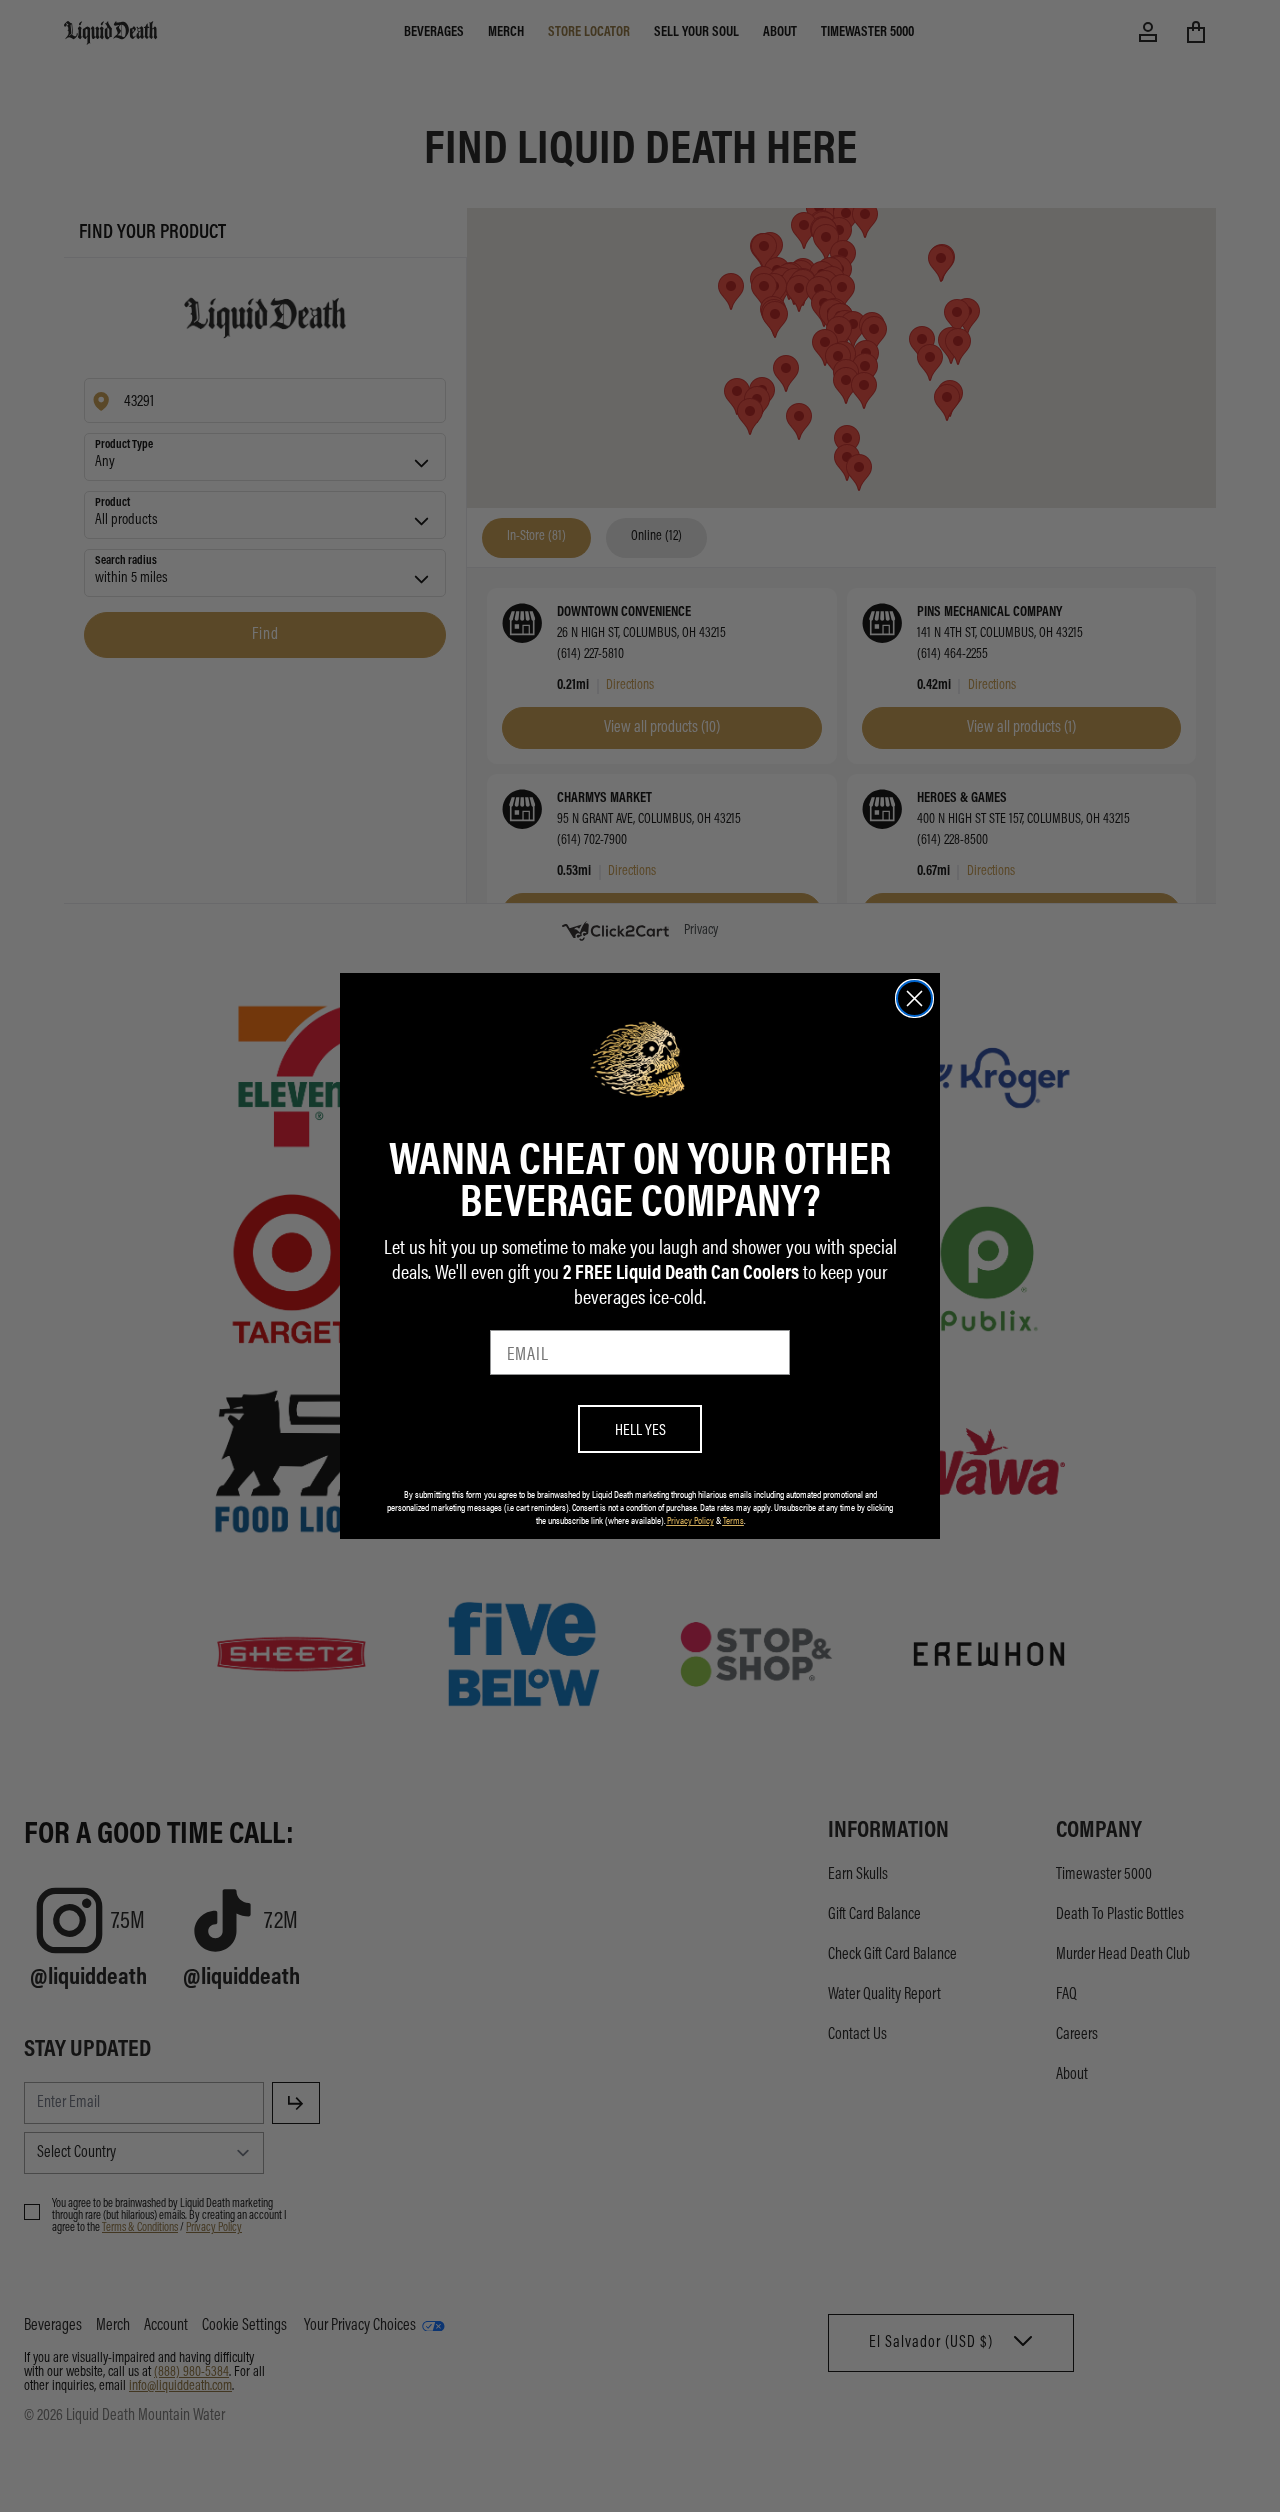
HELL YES (640, 1428)
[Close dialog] (914, 998)
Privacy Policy (690, 1520)
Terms (733, 1520)
